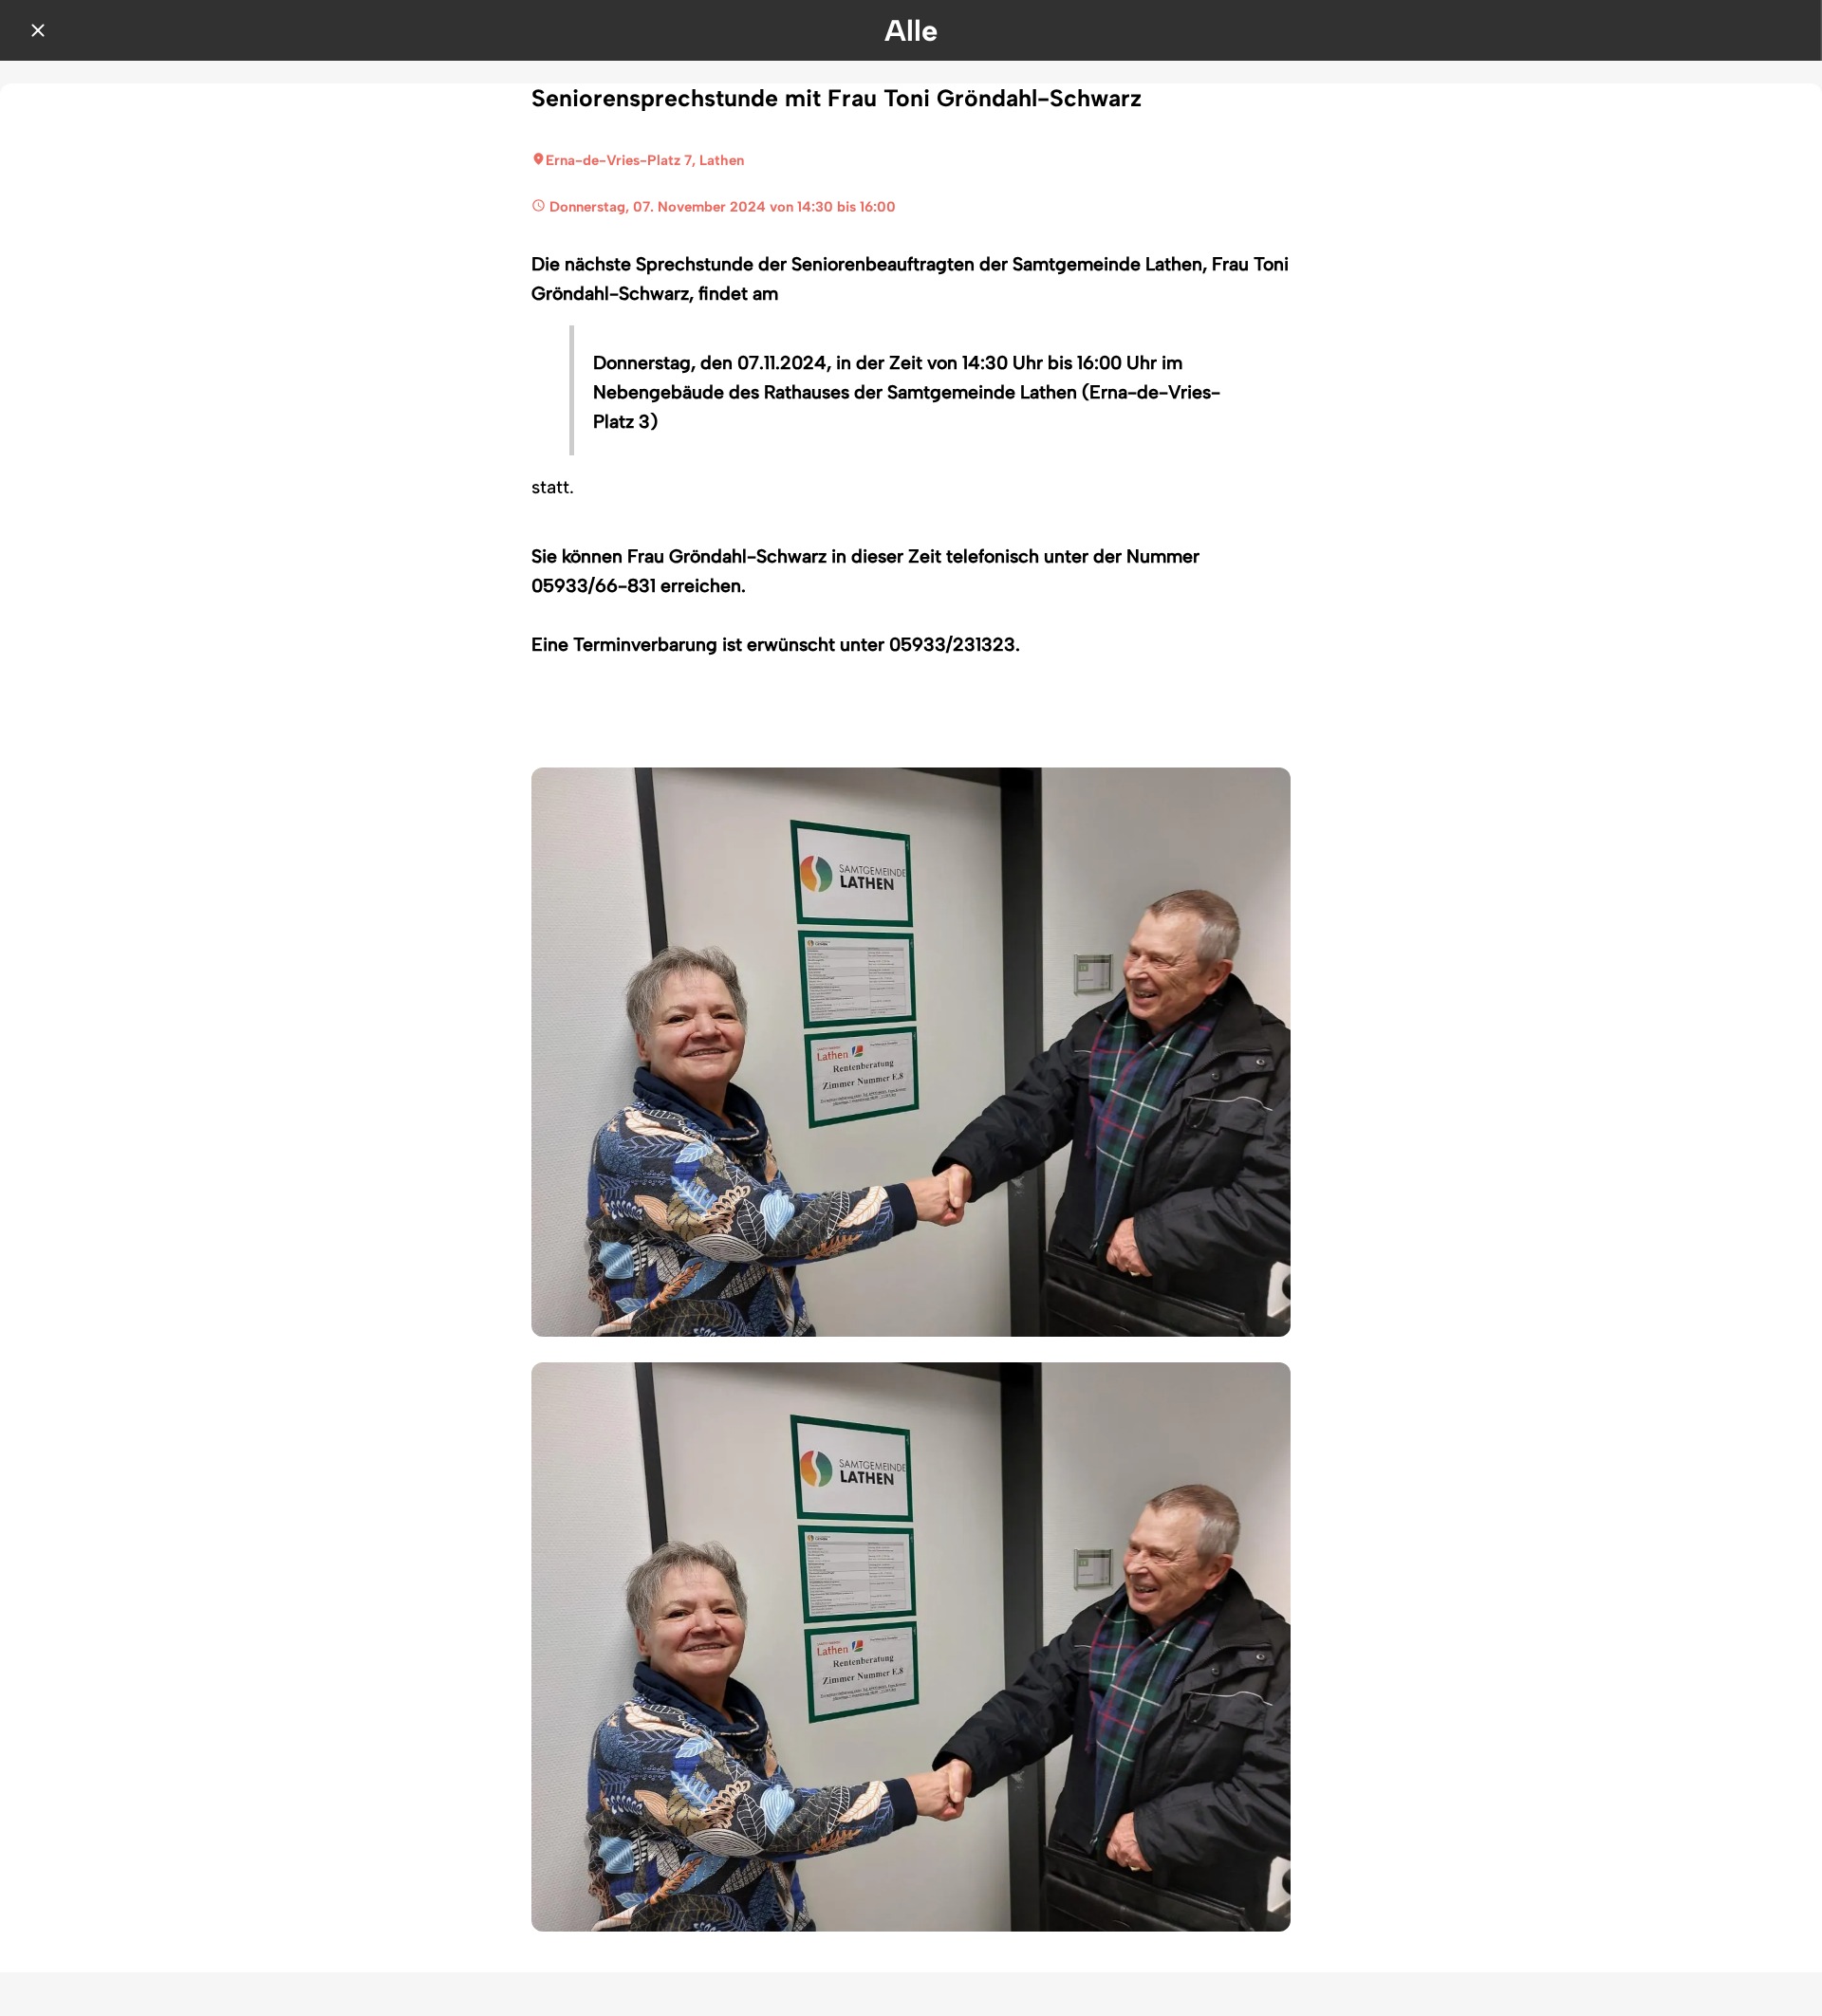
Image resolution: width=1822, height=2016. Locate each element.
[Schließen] (38, 30)
